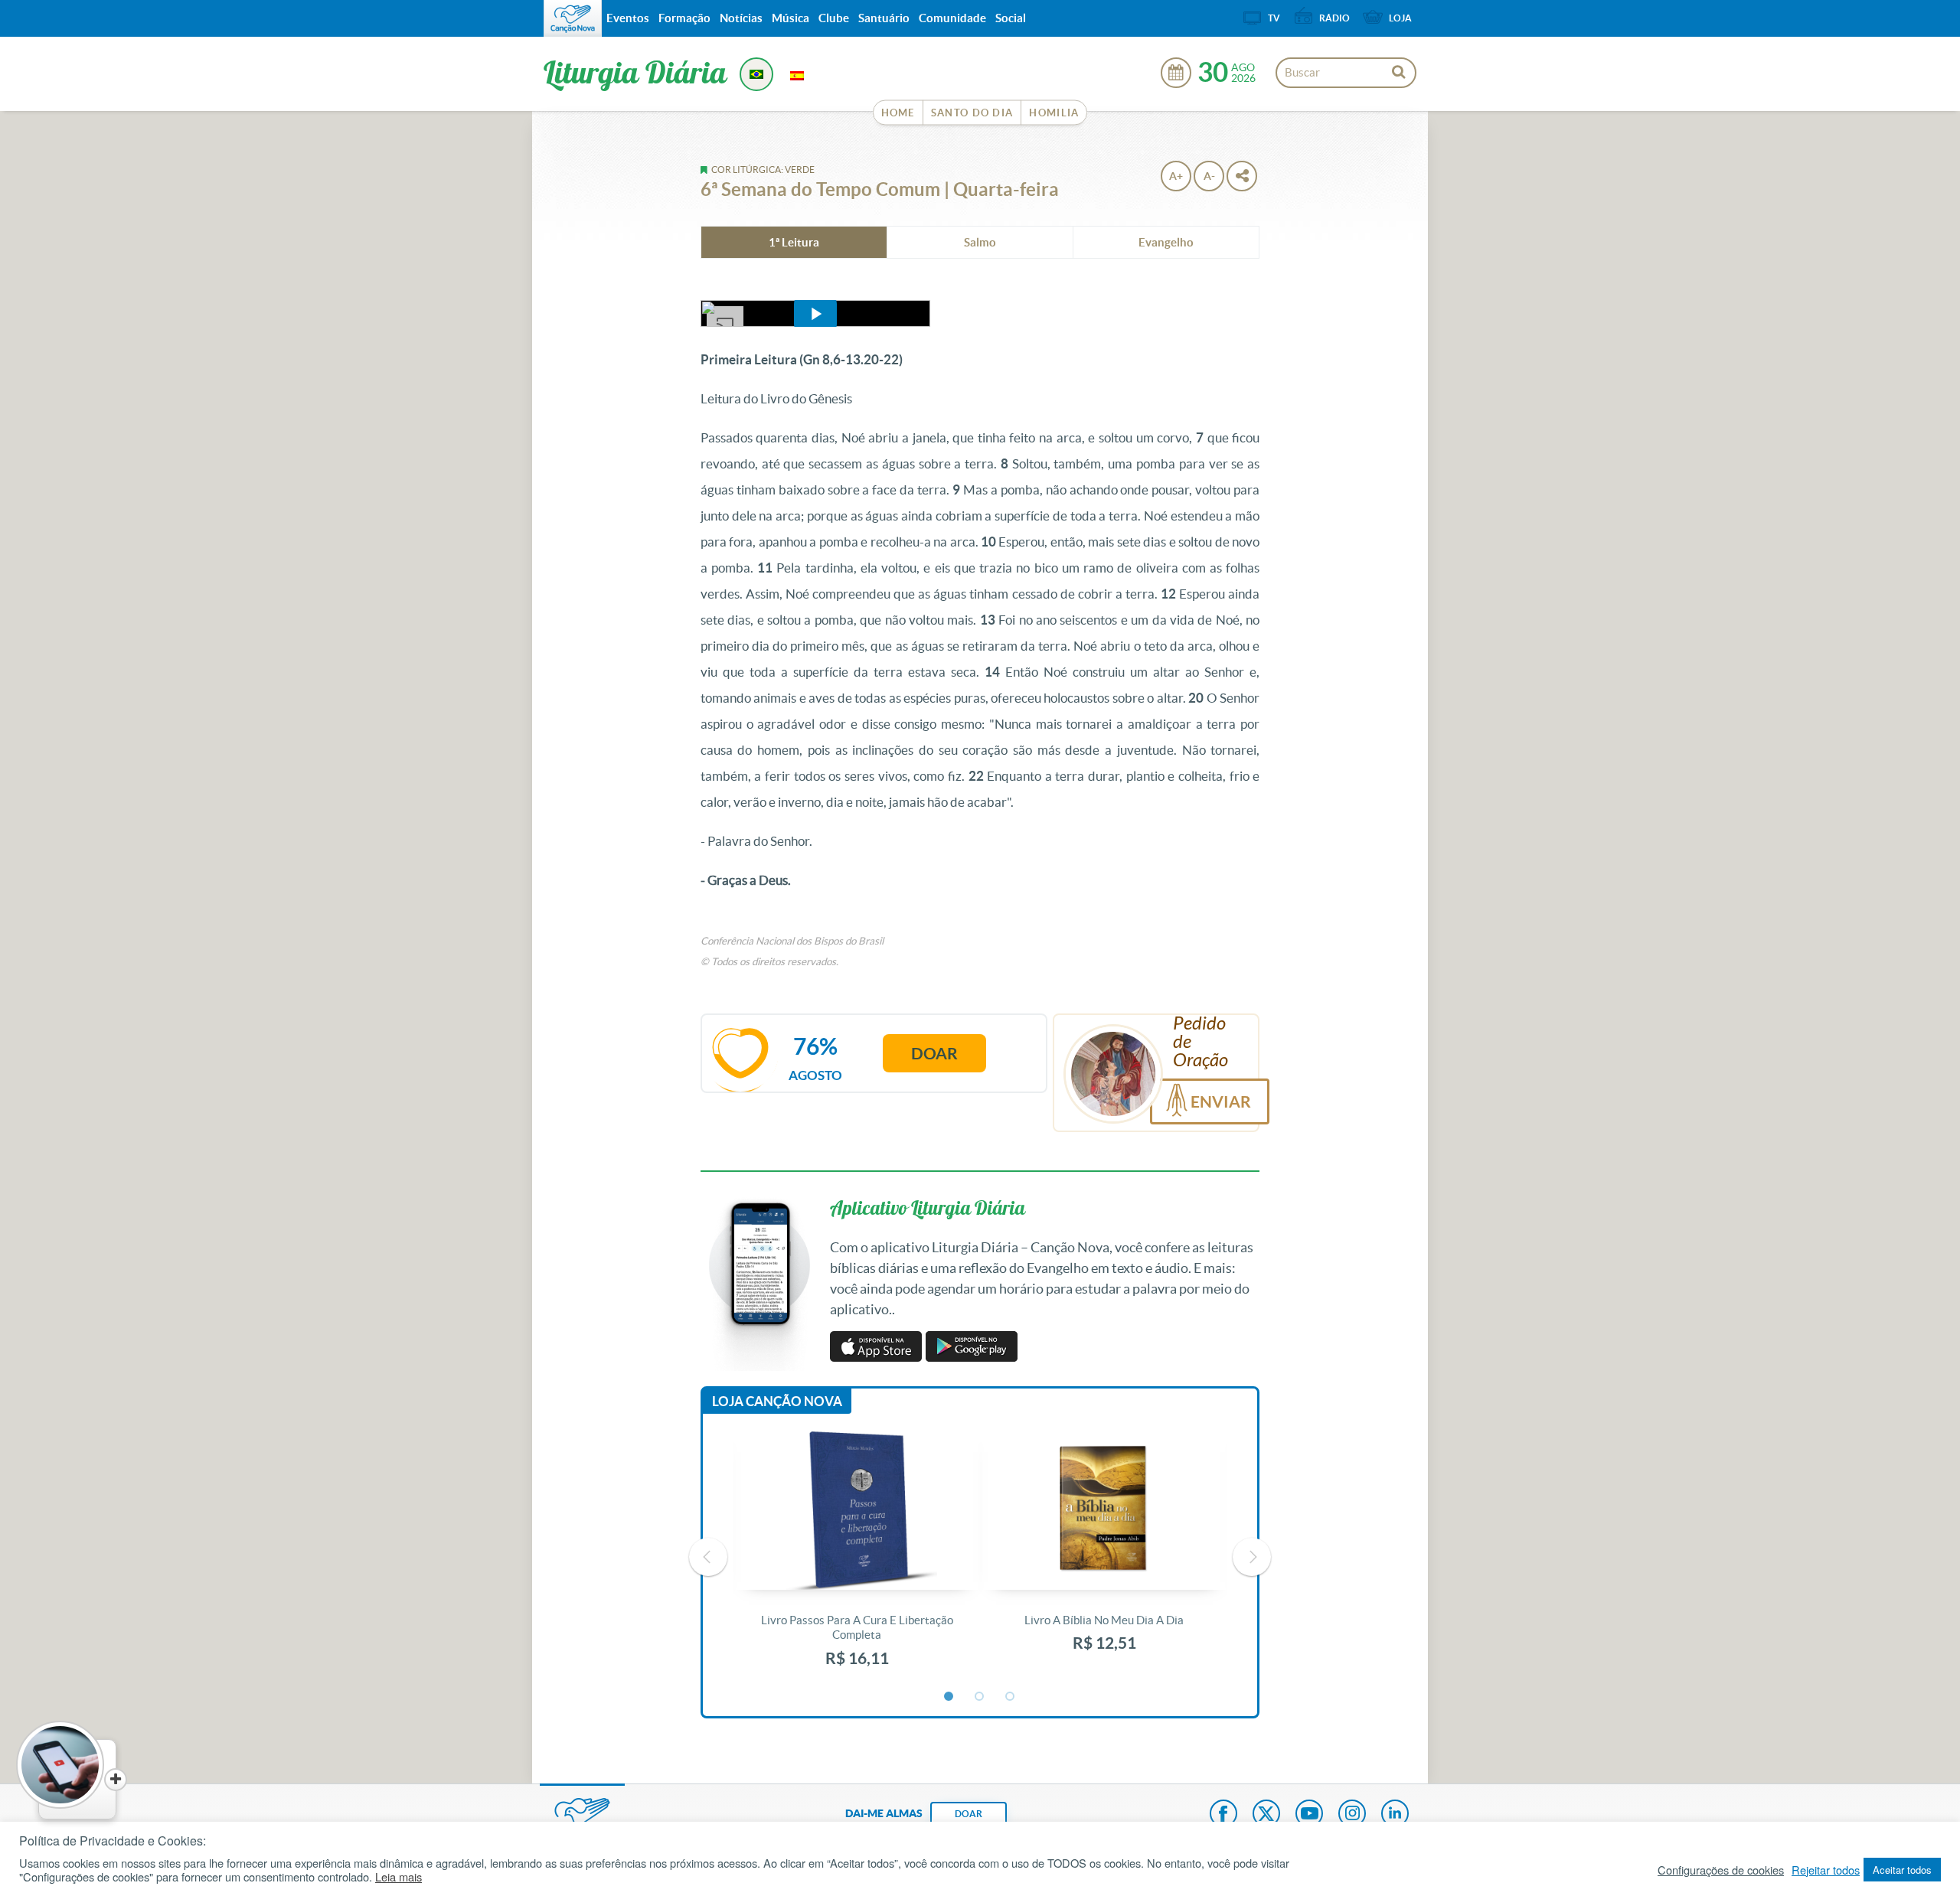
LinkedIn (1395, 1815)
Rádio (1334, 18)
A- (1209, 176)
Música (791, 18)
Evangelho (1166, 242)
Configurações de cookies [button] (1721, 1870)
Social (1011, 18)
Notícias (741, 18)
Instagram (1352, 1815)
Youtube (1309, 1815)
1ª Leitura (794, 242)
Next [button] (1252, 1557)
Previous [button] (708, 1557)
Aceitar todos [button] (1902, 1870)
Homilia (1054, 113)
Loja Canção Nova (777, 1401)
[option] (857, 1557)
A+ (1176, 176)
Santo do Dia (972, 113)
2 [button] (980, 1697)
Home (898, 113)
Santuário (884, 18)
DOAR (969, 1814)
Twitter (1266, 1815)
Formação (684, 18)
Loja (1400, 18)
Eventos (628, 18)
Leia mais (399, 1877)
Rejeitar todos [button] (1826, 1870)
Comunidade (952, 18)
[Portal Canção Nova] (573, 18)
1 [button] (949, 1697)
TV (1274, 18)
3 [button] (1011, 1697)
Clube (834, 18)
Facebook (1223, 1815)
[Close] (116, 1780)
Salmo (980, 242)
